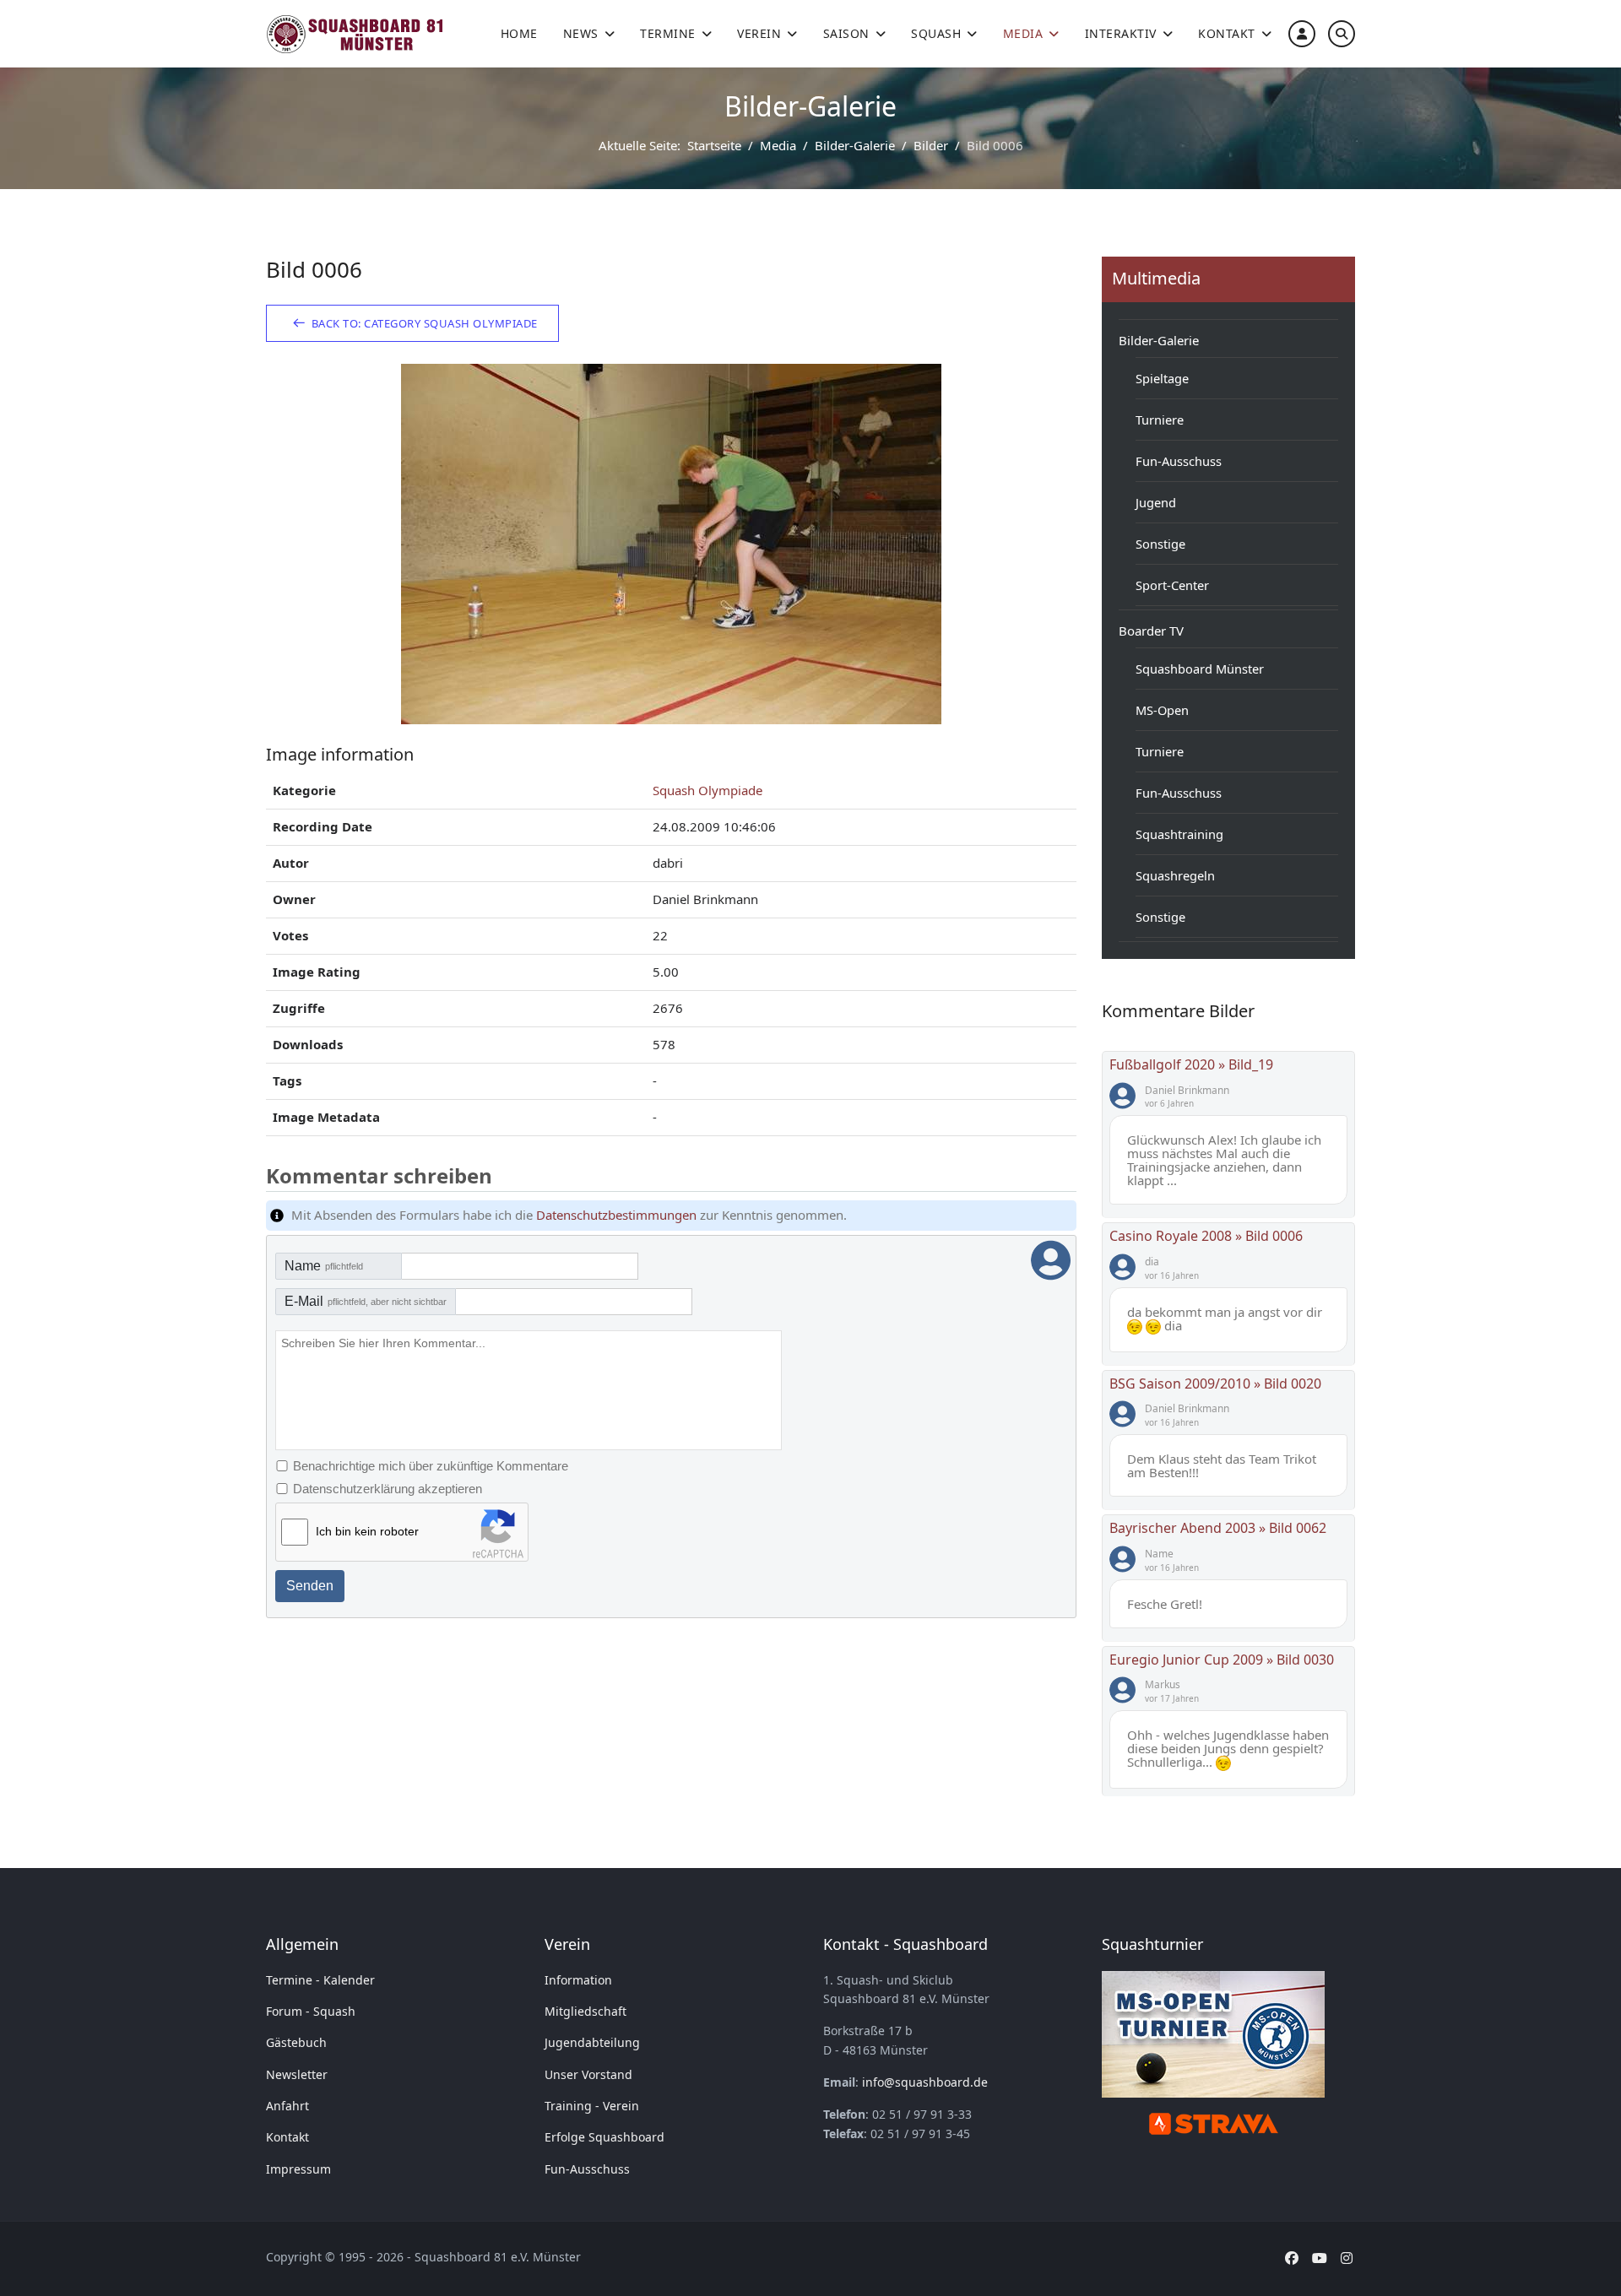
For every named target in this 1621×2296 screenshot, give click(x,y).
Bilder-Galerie (1159, 340)
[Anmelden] (1302, 33)
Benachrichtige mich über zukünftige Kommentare (431, 1466)
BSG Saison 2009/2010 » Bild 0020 (1215, 1384)
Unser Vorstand (588, 2074)
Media (1023, 33)
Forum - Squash (311, 2011)
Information (578, 1980)
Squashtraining (1179, 834)
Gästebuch (296, 2042)
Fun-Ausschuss (1179, 461)
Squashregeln (1175, 875)
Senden (310, 1586)
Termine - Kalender (320, 1980)
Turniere (1160, 420)
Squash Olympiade (707, 790)
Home (519, 33)
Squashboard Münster (1200, 669)
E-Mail (366, 1301)
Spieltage (1162, 378)
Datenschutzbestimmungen (616, 1215)
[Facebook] (1292, 2258)
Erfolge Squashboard (604, 2137)
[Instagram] (1347, 2258)
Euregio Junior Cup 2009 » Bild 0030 (1222, 1660)
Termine (668, 33)
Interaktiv (1121, 33)
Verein (759, 33)
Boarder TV (1151, 631)
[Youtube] (1320, 2258)
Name (324, 1266)
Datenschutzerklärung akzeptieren (388, 1489)
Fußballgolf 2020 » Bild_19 (1191, 1064)
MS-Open (1162, 710)
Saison (846, 33)
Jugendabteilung (592, 2042)
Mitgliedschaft (586, 2011)
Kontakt (1227, 33)
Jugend (1156, 502)
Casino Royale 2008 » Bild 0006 (1206, 1236)
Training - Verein (592, 2106)
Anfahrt (287, 2106)
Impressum (298, 2169)
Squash (936, 33)
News (581, 33)
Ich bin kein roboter (367, 1531)
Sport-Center (1172, 585)
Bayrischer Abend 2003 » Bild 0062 (1218, 1528)
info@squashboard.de (925, 2082)
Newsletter (297, 2074)
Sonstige (1160, 544)
